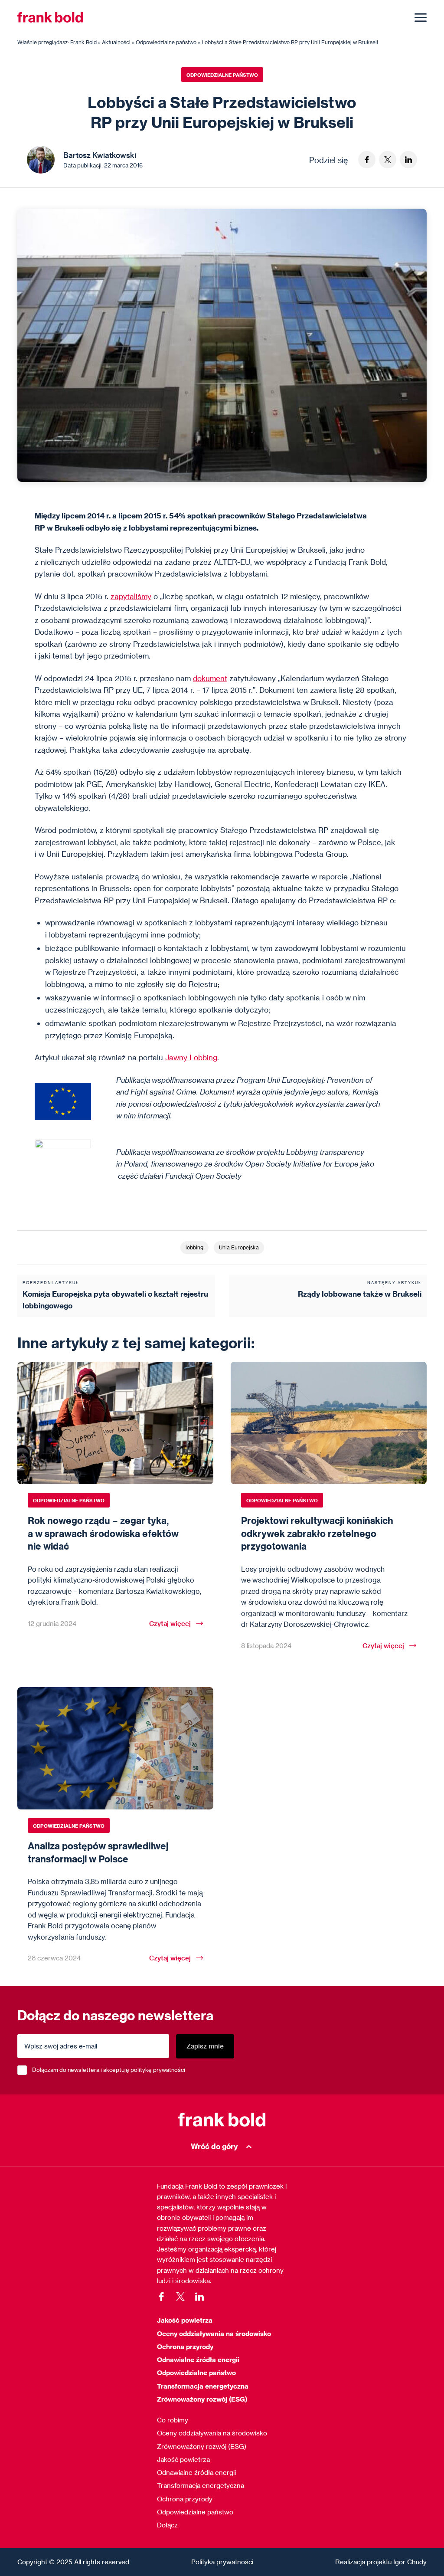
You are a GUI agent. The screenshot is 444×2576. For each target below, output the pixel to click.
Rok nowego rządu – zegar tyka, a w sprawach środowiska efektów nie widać (103, 1533)
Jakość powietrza (185, 2320)
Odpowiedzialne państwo (222, 75)
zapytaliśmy (131, 596)
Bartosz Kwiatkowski (100, 155)
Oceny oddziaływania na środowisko (214, 2333)
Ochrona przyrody (185, 2347)
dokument (210, 678)
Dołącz (167, 2525)
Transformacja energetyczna (203, 2386)
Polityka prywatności (222, 2562)
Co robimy (173, 2420)
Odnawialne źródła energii (198, 2360)
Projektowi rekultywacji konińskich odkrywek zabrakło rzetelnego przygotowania (317, 1533)
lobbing (194, 1247)
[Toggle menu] (421, 17)
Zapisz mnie (205, 2046)
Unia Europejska (239, 1247)
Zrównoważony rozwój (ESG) (202, 2399)
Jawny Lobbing (191, 1057)
